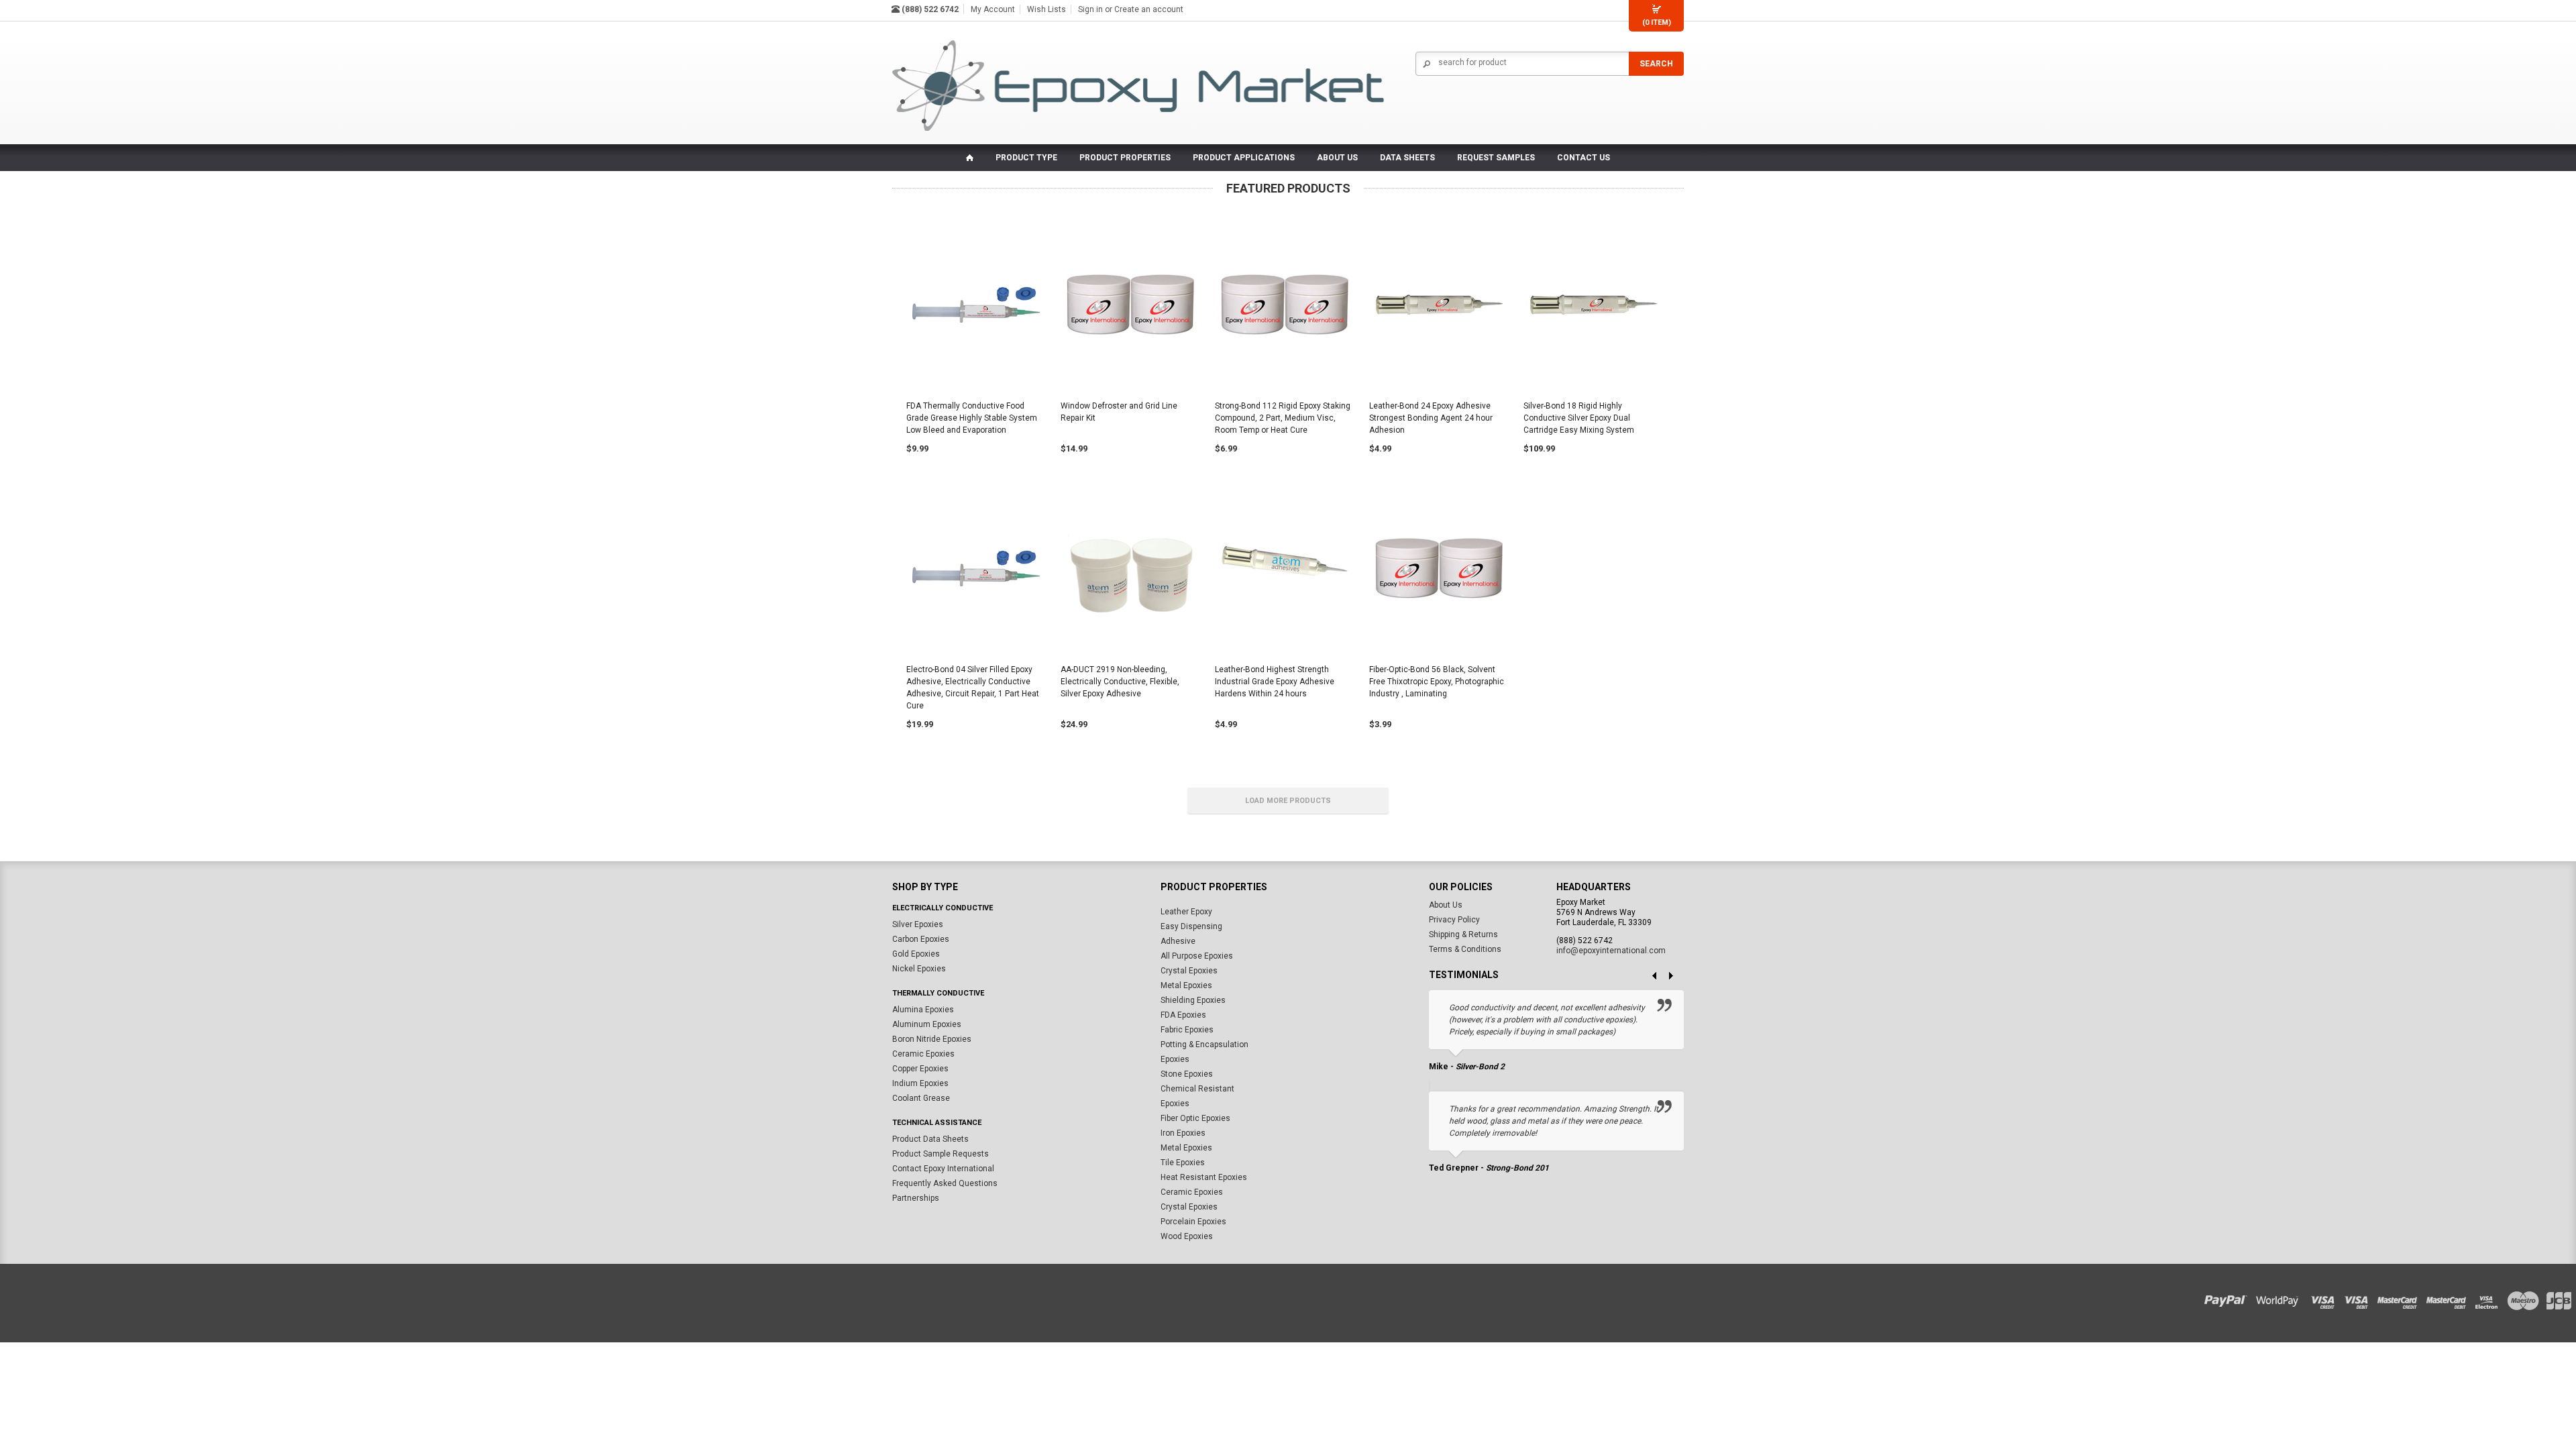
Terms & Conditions (1465, 949)
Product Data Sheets (930, 1139)
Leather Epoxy (1186, 912)
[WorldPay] (2278, 1298)
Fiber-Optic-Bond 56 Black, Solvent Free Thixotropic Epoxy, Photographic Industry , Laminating (1437, 682)
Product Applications (1244, 158)
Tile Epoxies (1183, 1163)
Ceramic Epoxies (923, 1054)
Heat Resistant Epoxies (1204, 1177)
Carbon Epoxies (921, 939)
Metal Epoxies (1186, 985)
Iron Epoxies (1183, 1133)
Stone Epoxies (1187, 1074)
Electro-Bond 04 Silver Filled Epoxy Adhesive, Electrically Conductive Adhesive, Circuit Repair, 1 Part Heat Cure (973, 688)
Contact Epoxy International (943, 1169)
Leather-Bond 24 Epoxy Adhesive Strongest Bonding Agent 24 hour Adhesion (1431, 418)
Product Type (1026, 158)
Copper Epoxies (920, 1069)
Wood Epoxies (1187, 1236)
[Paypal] (2229, 1298)
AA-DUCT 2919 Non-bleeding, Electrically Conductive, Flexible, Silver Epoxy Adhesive (1120, 682)
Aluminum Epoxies (927, 1024)
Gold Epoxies (916, 954)
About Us (1446, 905)
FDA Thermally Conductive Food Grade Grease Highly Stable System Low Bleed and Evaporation (972, 418)
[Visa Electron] (2491, 1298)
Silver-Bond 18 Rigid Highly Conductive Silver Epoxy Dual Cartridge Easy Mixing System (1579, 418)
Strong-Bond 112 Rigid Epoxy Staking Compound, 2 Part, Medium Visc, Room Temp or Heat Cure (1283, 418)
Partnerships (916, 1198)
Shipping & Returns (1463, 934)
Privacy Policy (1454, 920)
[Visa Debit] (2361, 1298)
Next (1676, 977)
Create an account (1149, 9)
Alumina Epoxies (923, 1010)
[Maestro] (2524, 1298)
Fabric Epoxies (1187, 1030)
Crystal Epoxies (1189, 971)
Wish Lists (1046, 9)
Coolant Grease (921, 1098)
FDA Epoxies (1183, 1015)
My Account (993, 9)
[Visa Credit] (2323, 1298)
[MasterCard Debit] (2450, 1298)
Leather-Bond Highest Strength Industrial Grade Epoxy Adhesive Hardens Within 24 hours (1275, 682)
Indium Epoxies (920, 1083)
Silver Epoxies (918, 924)
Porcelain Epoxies (1193, 1222)
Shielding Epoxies (1193, 1000)
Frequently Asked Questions (945, 1183)
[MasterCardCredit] (2401, 1298)
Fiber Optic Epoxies (1195, 1118)
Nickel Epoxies (919, 969)
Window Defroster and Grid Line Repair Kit (1119, 412)
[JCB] (2557, 1298)
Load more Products (1288, 801)
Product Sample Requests (941, 1154)
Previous (1649, 977)
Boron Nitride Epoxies (932, 1039)
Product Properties (1125, 158)
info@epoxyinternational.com (1611, 951)
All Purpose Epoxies (1197, 956)
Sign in (1090, 9)
